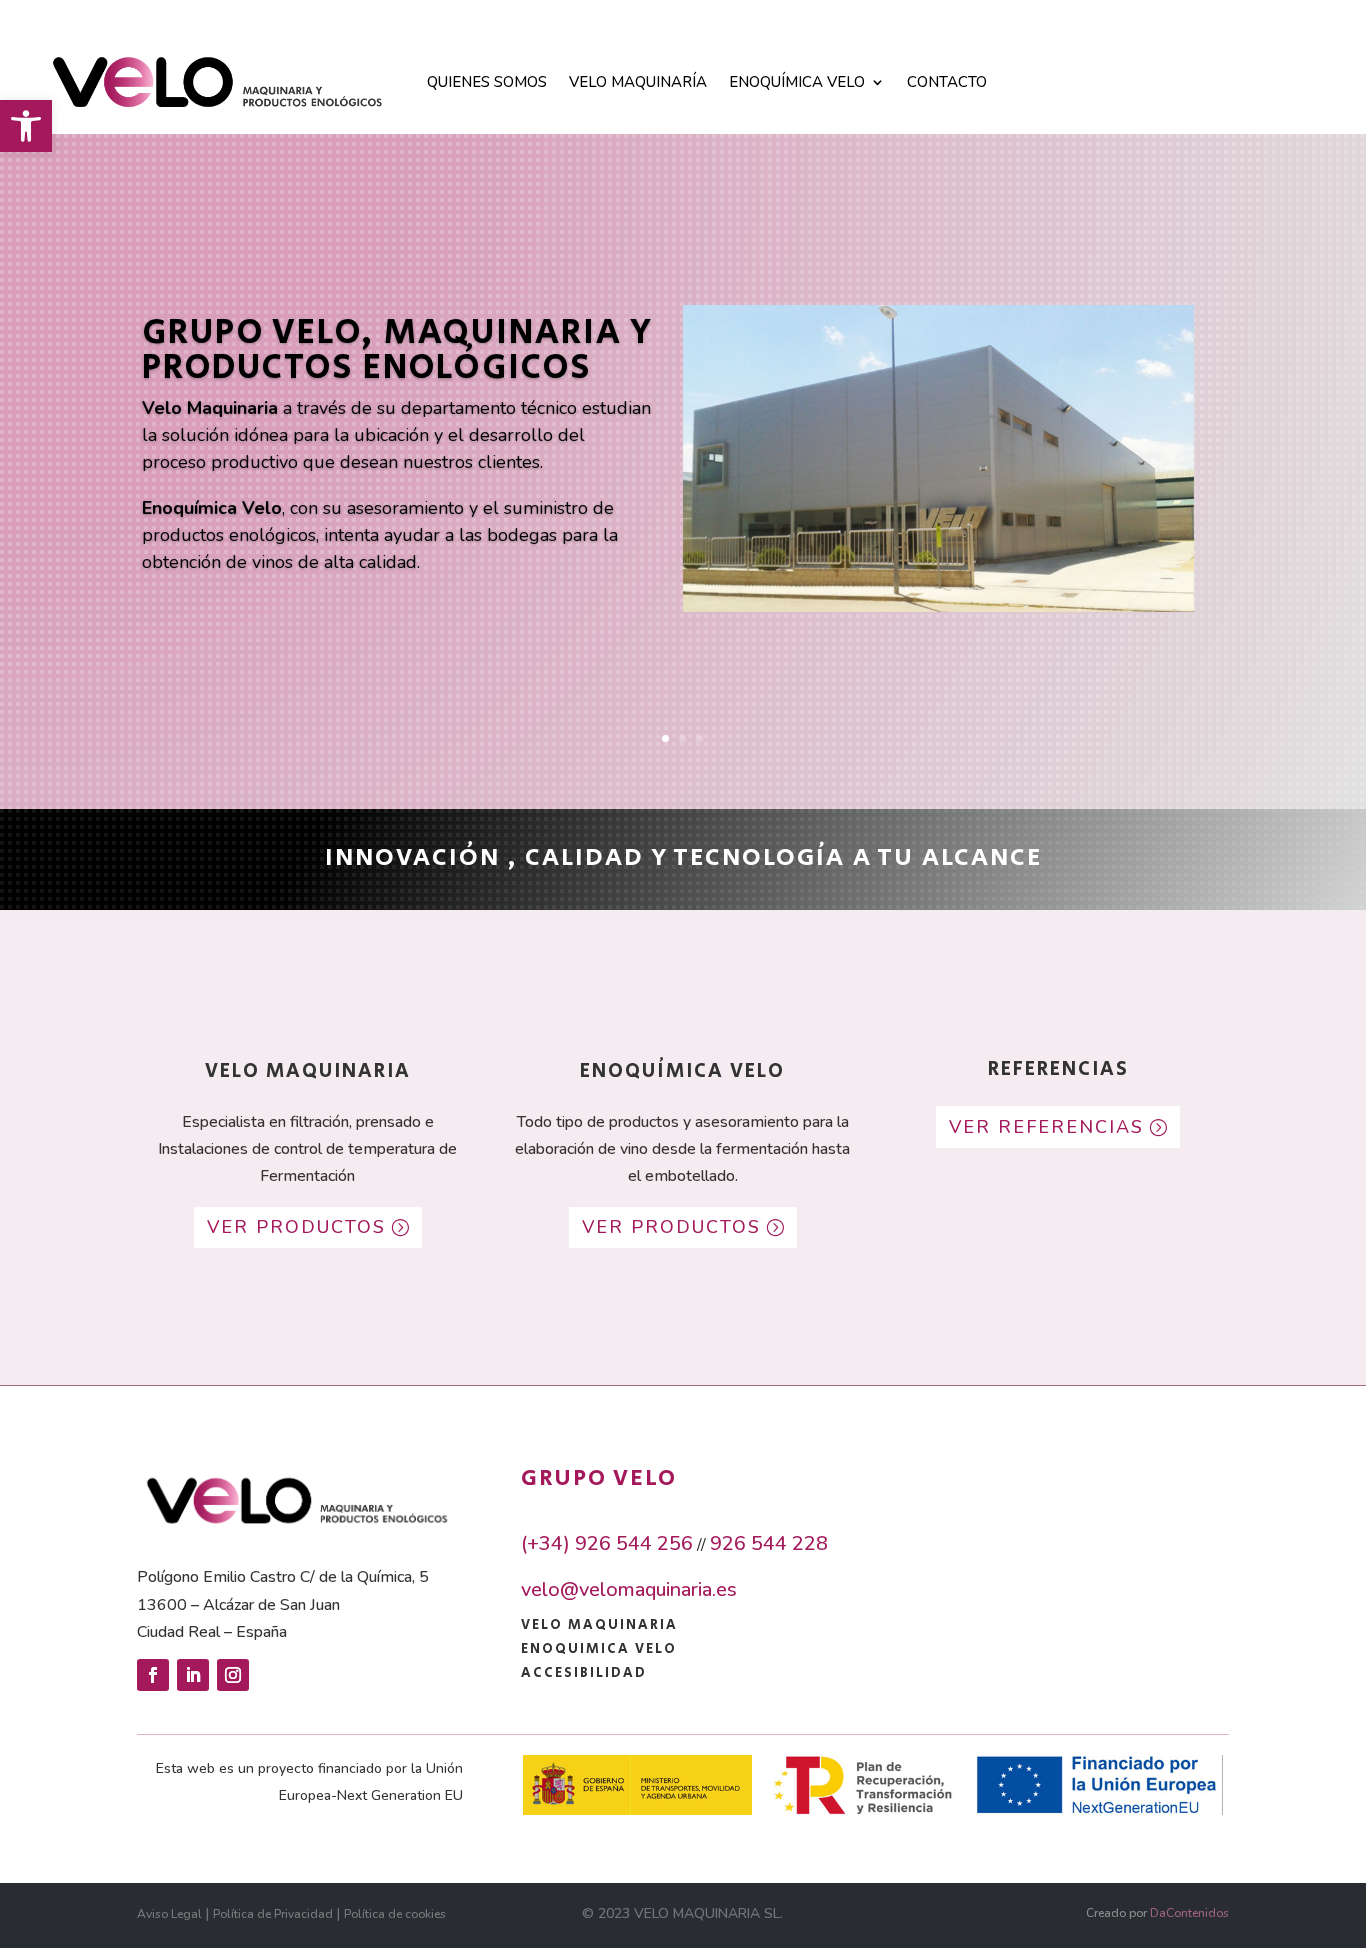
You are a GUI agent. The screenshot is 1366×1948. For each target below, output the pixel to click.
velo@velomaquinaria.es (629, 1589)
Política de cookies (395, 1914)
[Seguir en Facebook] (153, 1675)
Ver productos (296, 1227)
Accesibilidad (584, 1673)
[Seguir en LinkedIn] (193, 1675)
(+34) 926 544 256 (607, 1543)
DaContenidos (1189, 1913)
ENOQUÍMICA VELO (797, 82)
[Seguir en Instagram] (233, 1675)
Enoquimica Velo (599, 1649)
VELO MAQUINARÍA (638, 82)
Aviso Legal (169, 1914)
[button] (26, 126)
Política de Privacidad (273, 1914)
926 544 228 (769, 1543)
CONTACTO (947, 82)
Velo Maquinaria (599, 1625)
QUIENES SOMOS (487, 82)
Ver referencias (1046, 1127)
